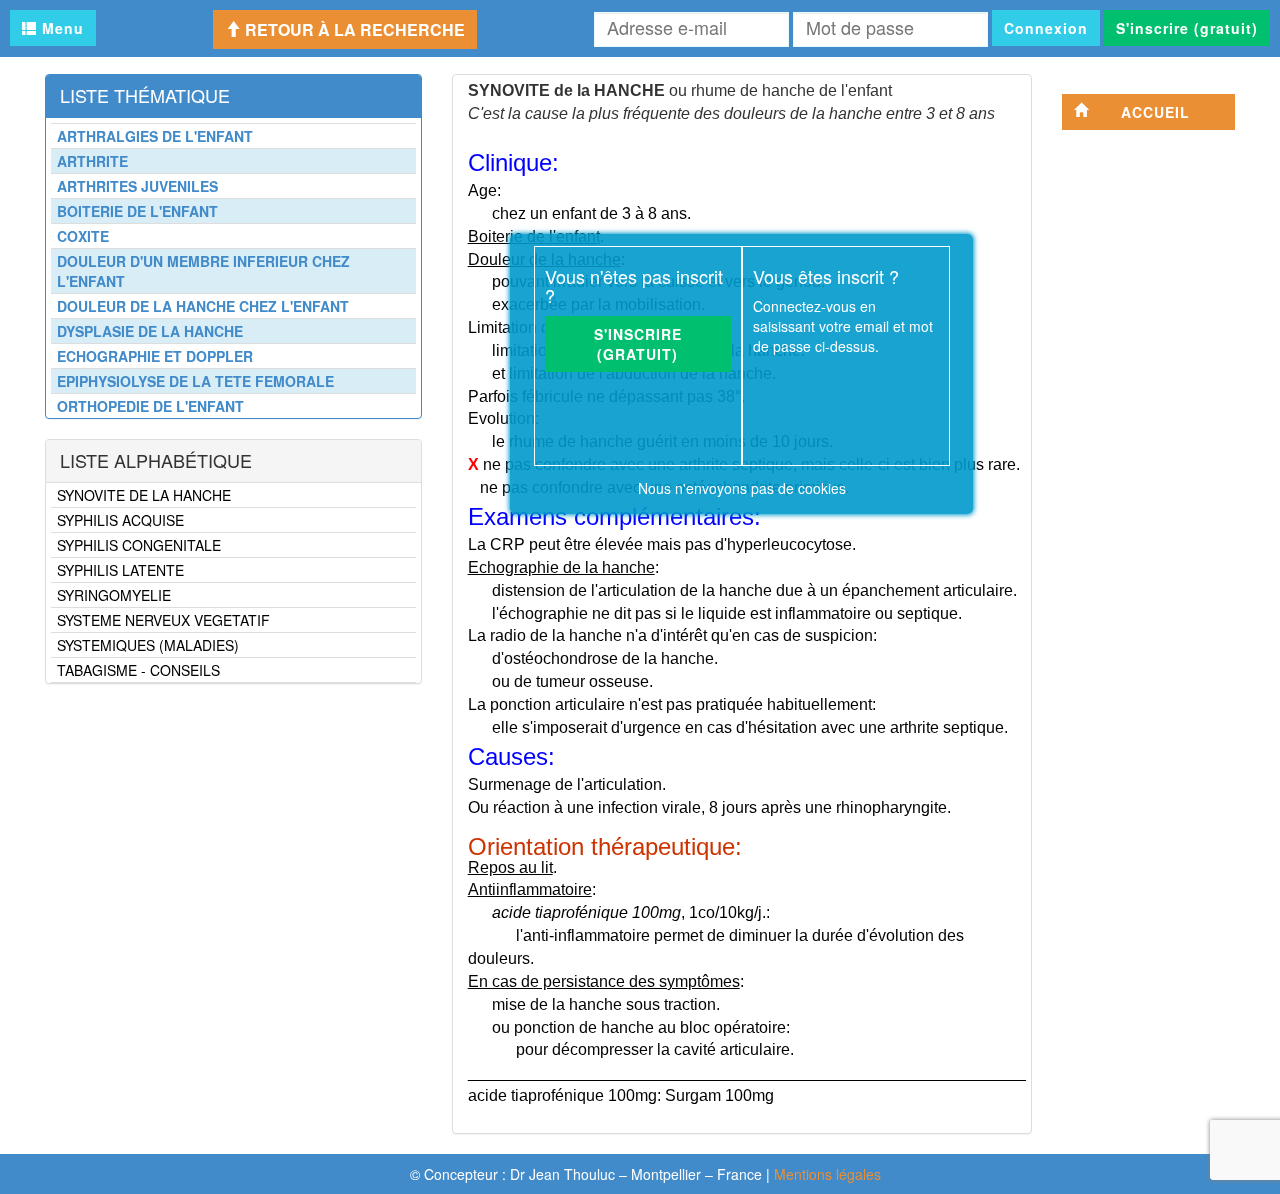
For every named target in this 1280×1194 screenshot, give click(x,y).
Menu (60, 28)
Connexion (1046, 28)
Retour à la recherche (353, 29)
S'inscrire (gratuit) (1187, 28)
